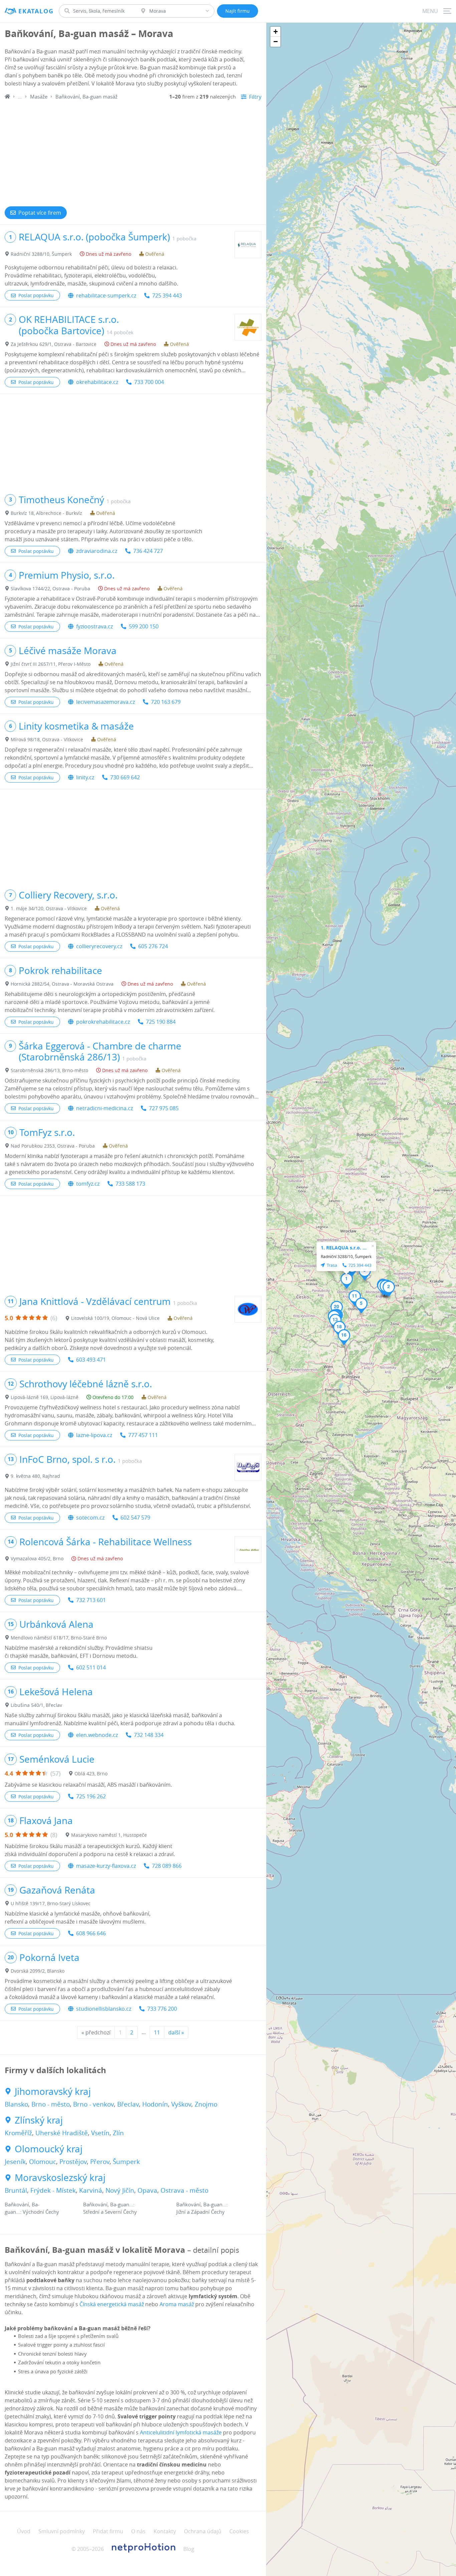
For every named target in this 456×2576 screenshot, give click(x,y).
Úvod (24, 2531)
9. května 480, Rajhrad (35, 1476)
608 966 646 (91, 1933)
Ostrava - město (184, 2190)
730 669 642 (125, 777)
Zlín (118, 2133)
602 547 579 (135, 1518)
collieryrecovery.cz (99, 946)
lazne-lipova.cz (94, 1435)
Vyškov (181, 2104)
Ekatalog (36, 11)
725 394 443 (167, 295)
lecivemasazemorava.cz (105, 702)
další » (176, 2032)
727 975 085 (164, 1108)
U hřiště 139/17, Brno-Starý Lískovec (51, 1903)
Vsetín (100, 2133)
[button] (347, 1281)
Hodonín (155, 2104)
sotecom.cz (90, 1518)
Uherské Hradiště (62, 2133)
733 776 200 (162, 2009)
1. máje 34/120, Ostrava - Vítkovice (49, 908)
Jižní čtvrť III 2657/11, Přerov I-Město (51, 664)
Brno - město (51, 2104)
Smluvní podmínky (62, 2531)
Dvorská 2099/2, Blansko (38, 1971)
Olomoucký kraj (49, 2149)
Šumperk (126, 2162)
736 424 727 (148, 551)
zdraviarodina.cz (97, 551)
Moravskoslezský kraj (60, 2178)
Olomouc (43, 2162)
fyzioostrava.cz (94, 626)
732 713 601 (91, 1600)
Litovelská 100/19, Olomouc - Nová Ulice (115, 1318)
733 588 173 (130, 1184)
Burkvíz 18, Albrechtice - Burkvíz (46, 513)
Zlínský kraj (39, 2120)
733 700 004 (149, 382)
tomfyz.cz (88, 1184)
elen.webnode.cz (97, 1735)
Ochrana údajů (203, 2531)
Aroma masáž (177, 2304)
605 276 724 (153, 946)
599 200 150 (144, 626)
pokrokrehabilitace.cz (103, 1022)
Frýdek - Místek (53, 2190)
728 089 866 (167, 1866)
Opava (147, 2190)
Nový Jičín (120, 2190)
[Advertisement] (133, 151)
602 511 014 (91, 1667)
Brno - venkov (93, 2104)
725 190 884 (161, 1022)
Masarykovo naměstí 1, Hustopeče (109, 1835)
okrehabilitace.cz (97, 382)
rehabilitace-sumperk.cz (106, 295)
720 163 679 (166, 702)
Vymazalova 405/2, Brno (37, 1558)
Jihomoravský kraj (53, 2092)
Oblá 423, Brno (91, 1773)
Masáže (39, 96)
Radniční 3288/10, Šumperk (41, 254)
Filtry (255, 97)
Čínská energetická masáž (112, 2304)
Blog (189, 2549)
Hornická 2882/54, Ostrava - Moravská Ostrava (62, 984)
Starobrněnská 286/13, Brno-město (49, 1070)
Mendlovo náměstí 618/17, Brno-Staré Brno (59, 1638)
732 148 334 (149, 1735)
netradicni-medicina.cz (104, 1108)
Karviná (91, 2190)
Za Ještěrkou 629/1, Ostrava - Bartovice (54, 344)
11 (157, 2032)
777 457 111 (143, 1435)
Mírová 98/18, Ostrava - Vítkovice (47, 739)
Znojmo (206, 2104)
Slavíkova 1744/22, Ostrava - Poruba (50, 588)
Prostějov (73, 2162)
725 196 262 (91, 1796)
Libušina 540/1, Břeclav (36, 1705)
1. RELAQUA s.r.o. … (344, 1248)
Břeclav (128, 2104)
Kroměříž (18, 2133)
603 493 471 (91, 1360)
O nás (138, 2531)
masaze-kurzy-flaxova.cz (106, 1866)
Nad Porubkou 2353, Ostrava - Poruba (53, 1146)
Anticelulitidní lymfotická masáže (181, 2432)
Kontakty (165, 2531)
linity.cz (85, 777)
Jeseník (15, 2162)
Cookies (239, 2531)
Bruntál (16, 2190)
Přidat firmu (108, 2531)
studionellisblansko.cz (104, 2009)
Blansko (16, 2104)
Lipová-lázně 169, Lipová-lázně (45, 1397)
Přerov (100, 2162)
